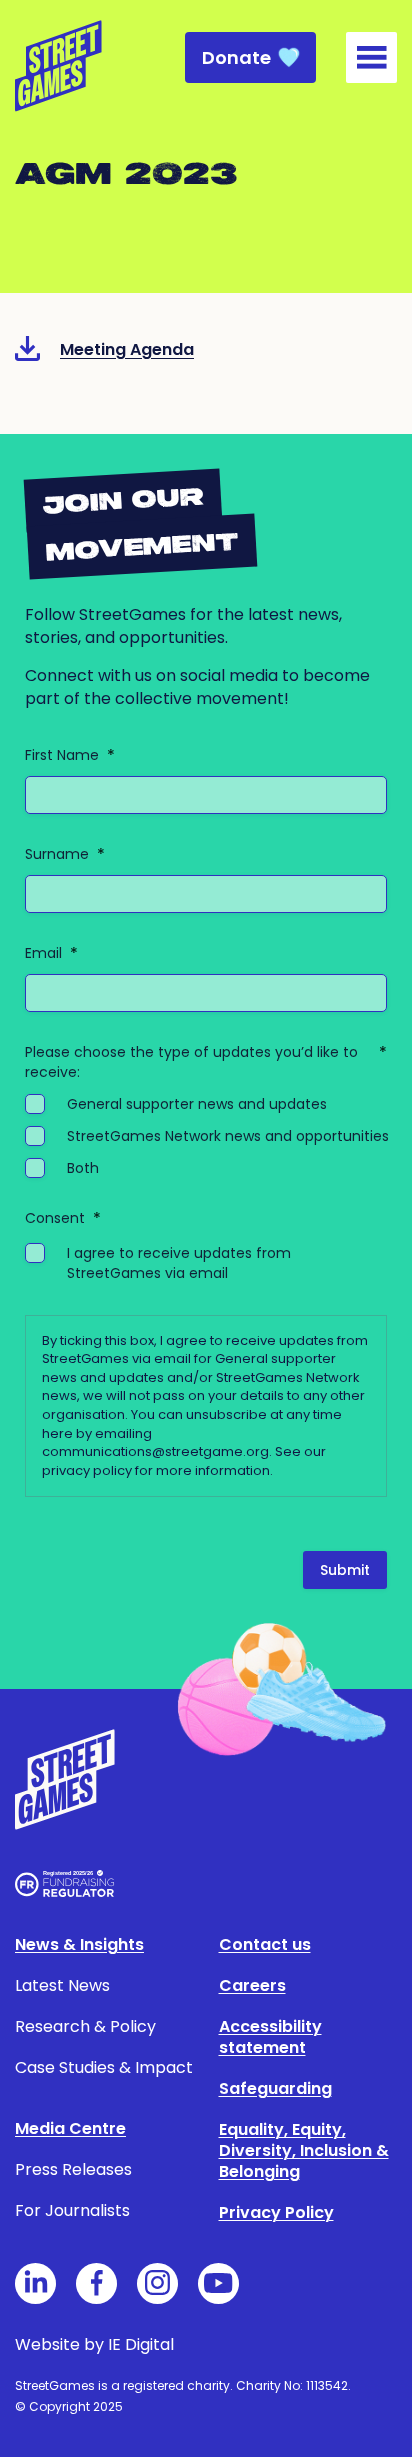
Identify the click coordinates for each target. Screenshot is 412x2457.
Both (83, 1168)
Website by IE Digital (94, 2344)
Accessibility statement (270, 2037)
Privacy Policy (276, 2212)
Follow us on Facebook (96, 2283)
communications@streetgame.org (155, 1451)
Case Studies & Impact (104, 2067)
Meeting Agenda (127, 349)
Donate (236, 57)
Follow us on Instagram (157, 2283)
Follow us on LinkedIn (35, 2283)
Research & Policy (85, 2026)
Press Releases (73, 2169)
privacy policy (87, 1470)
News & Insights (79, 1944)
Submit (345, 1570)
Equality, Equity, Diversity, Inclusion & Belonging (304, 2150)
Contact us (265, 1944)
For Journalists (72, 2210)
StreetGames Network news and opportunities (228, 1136)
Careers (252, 1985)
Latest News (62, 1985)
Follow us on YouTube (218, 2283)
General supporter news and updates (197, 1104)
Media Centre (70, 2128)
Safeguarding (275, 2088)
